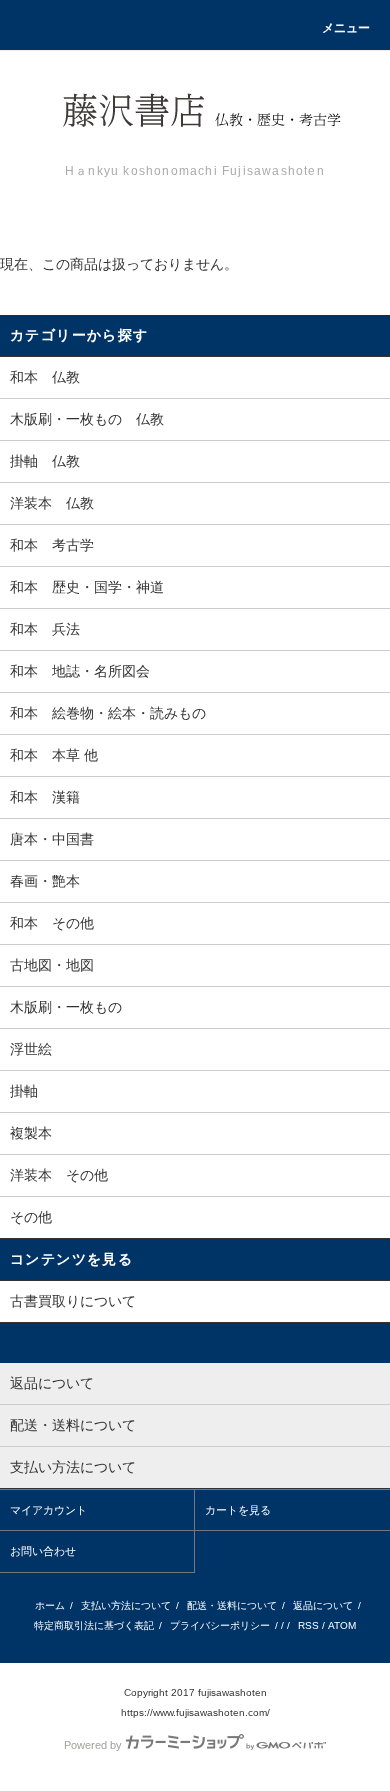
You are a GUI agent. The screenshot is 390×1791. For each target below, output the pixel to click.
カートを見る (238, 1510)
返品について (323, 1605)
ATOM (342, 1625)
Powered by (93, 1745)
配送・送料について (232, 1605)
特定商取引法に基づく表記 (94, 1625)
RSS (308, 1625)
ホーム (50, 1605)
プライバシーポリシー (220, 1625)
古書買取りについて (73, 1301)
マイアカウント (48, 1510)
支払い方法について (126, 1605)
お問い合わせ (43, 1551)
